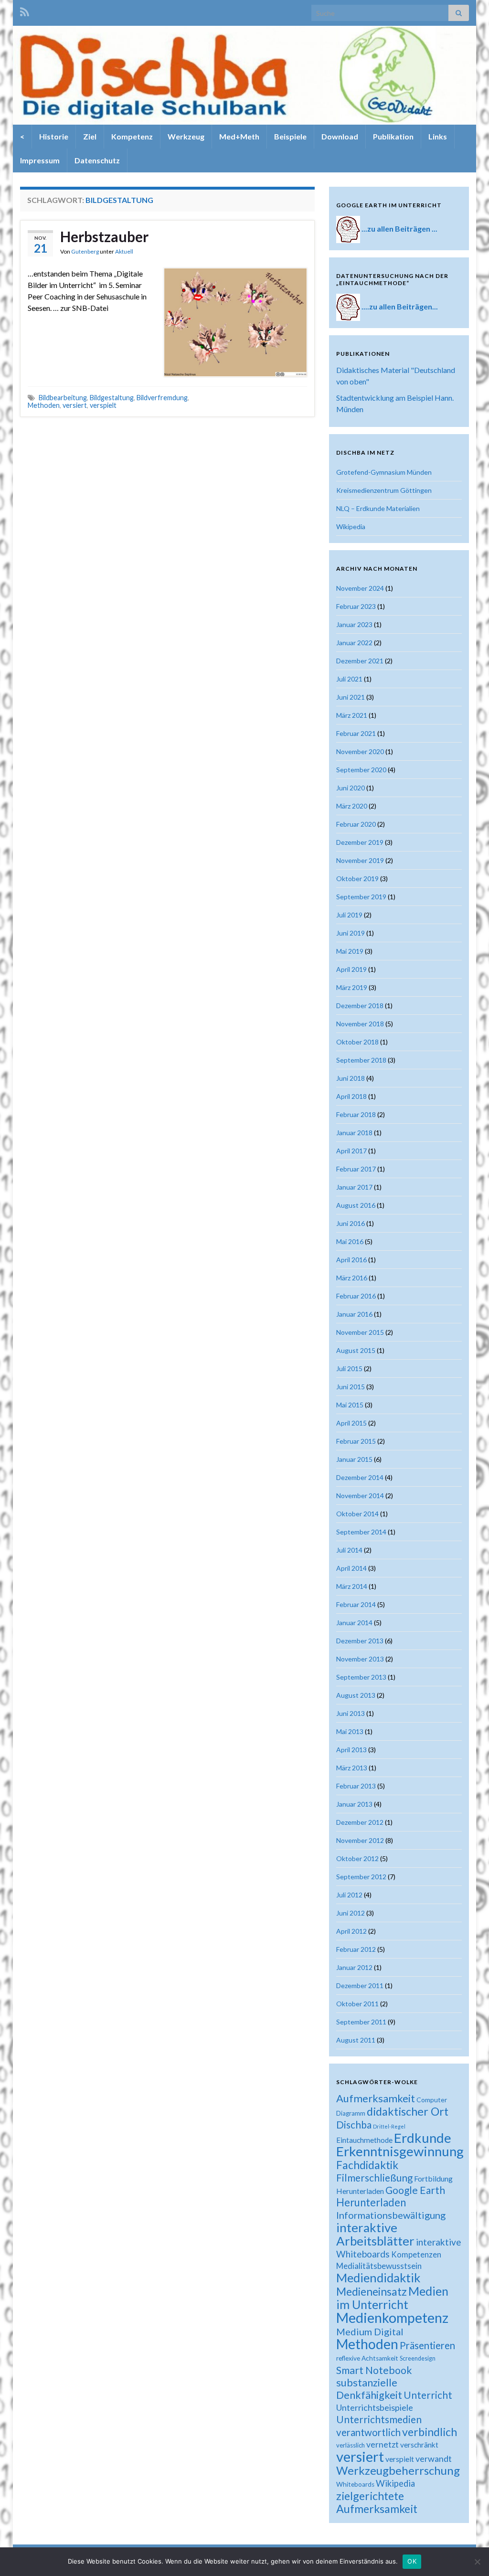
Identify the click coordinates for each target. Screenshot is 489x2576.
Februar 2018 (356, 1114)
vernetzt (383, 2444)
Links (438, 136)
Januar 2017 (354, 1187)
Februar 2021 (356, 733)
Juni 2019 (351, 933)
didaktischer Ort (408, 2111)
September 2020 (361, 770)
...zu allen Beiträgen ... (399, 229)
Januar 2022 (354, 643)
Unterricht (428, 2395)
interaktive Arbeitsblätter (375, 2234)
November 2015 (360, 1332)
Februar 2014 (356, 1604)
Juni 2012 (351, 1913)
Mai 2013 (350, 1731)
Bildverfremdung (162, 398)
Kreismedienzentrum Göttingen (384, 490)
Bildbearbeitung (63, 398)
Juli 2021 (349, 679)
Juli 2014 (349, 1550)
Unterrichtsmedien (379, 2419)
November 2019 (360, 860)
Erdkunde (423, 2138)
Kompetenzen (416, 2255)
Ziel (90, 136)
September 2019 (361, 897)
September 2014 (361, 1532)
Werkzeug (186, 136)
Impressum (40, 160)
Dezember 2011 (360, 1985)
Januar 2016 (354, 1314)
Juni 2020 (351, 788)
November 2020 (360, 751)
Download (340, 136)
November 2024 (360, 588)
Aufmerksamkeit (376, 2098)
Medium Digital (370, 2331)
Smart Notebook (374, 2370)
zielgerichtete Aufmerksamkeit (377, 2502)
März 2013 (352, 1768)
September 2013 (361, 1677)
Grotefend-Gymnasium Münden (384, 472)
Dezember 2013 (360, 1641)
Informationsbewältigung (391, 2215)
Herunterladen (371, 2202)
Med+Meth (239, 136)
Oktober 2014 (357, 1514)
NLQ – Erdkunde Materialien (378, 508)
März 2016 (352, 1278)
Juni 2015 (351, 1387)
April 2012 (351, 1931)
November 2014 (360, 1496)
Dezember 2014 (360, 1477)
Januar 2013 (354, 1804)
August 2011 (356, 2040)
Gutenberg (85, 251)
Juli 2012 (349, 1895)
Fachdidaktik (367, 2165)
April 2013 (351, 1750)
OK (412, 2561)
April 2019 (351, 969)
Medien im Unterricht (392, 2298)
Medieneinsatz (372, 2291)
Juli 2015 (349, 1368)
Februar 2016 (356, 1296)
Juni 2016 (351, 1223)
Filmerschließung (374, 2177)
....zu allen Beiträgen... (400, 306)
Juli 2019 (349, 915)
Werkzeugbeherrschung (398, 2470)
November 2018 (360, 1024)
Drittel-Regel (389, 2126)
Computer (432, 2100)
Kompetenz (132, 136)
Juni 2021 (351, 697)
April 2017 (351, 1151)
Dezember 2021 (360, 661)
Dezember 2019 (360, 842)
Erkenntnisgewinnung (400, 2151)
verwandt (434, 2459)
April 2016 (351, 1260)
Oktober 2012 (357, 1858)
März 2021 (352, 715)
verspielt (103, 405)
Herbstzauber (104, 236)
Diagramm (351, 2113)
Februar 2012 (356, 1949)
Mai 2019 (350, 951)
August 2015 (356, 1350)
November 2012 (360, 1840)
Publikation (393, 136)
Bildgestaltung (112, 398)
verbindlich (430, 2432)
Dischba (354, 2124)
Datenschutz (97, 160)
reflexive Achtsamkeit (367, 2358)
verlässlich (351, 2445)
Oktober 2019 (357, 878)
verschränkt (419, 2445)
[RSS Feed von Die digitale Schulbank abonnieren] (25, 10)
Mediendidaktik (378, 2278)
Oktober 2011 (357, 2004)
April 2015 (351, 1423)
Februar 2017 (356, 1169)
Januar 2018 (354, 1133)
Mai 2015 (350, 1405)
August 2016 (356, 1205)
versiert (75, 405)
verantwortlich (368, 2432)
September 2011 (361, 2022)
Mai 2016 (350, 1241)
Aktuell (124, 251)
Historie (54, 136)
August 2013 (356, 1695)
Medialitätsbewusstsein (379, 2266)
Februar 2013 (356, 1786)
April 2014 (351, 1568)
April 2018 (351, 1096)
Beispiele (290, 136)
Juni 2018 (351, 1078)
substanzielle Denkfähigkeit (369, 2389)
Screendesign (418, 2358)
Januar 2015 (354, 1459)
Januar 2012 (354, 1967)
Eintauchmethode (364, 2140)
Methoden (44, 405)
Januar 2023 (354, 624)
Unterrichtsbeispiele (375, 2407)
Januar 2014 (354, 1623)
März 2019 (352, 987)
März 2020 (352, 806)
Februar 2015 (356, 1441)
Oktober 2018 (357, 1042)
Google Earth (415, 2190)
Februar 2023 (356, 606)
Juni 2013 (351, 1713)
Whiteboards (355, 2484)
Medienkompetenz (392, 2318)
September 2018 (361, 1060)
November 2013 (360, 1659)
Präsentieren (427, 2345)
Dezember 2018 (360, 1006)
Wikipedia (351, 527)
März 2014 (352, 1586)
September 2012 (361, 1877)
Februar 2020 (356, 824)
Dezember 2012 (360, 1822)
